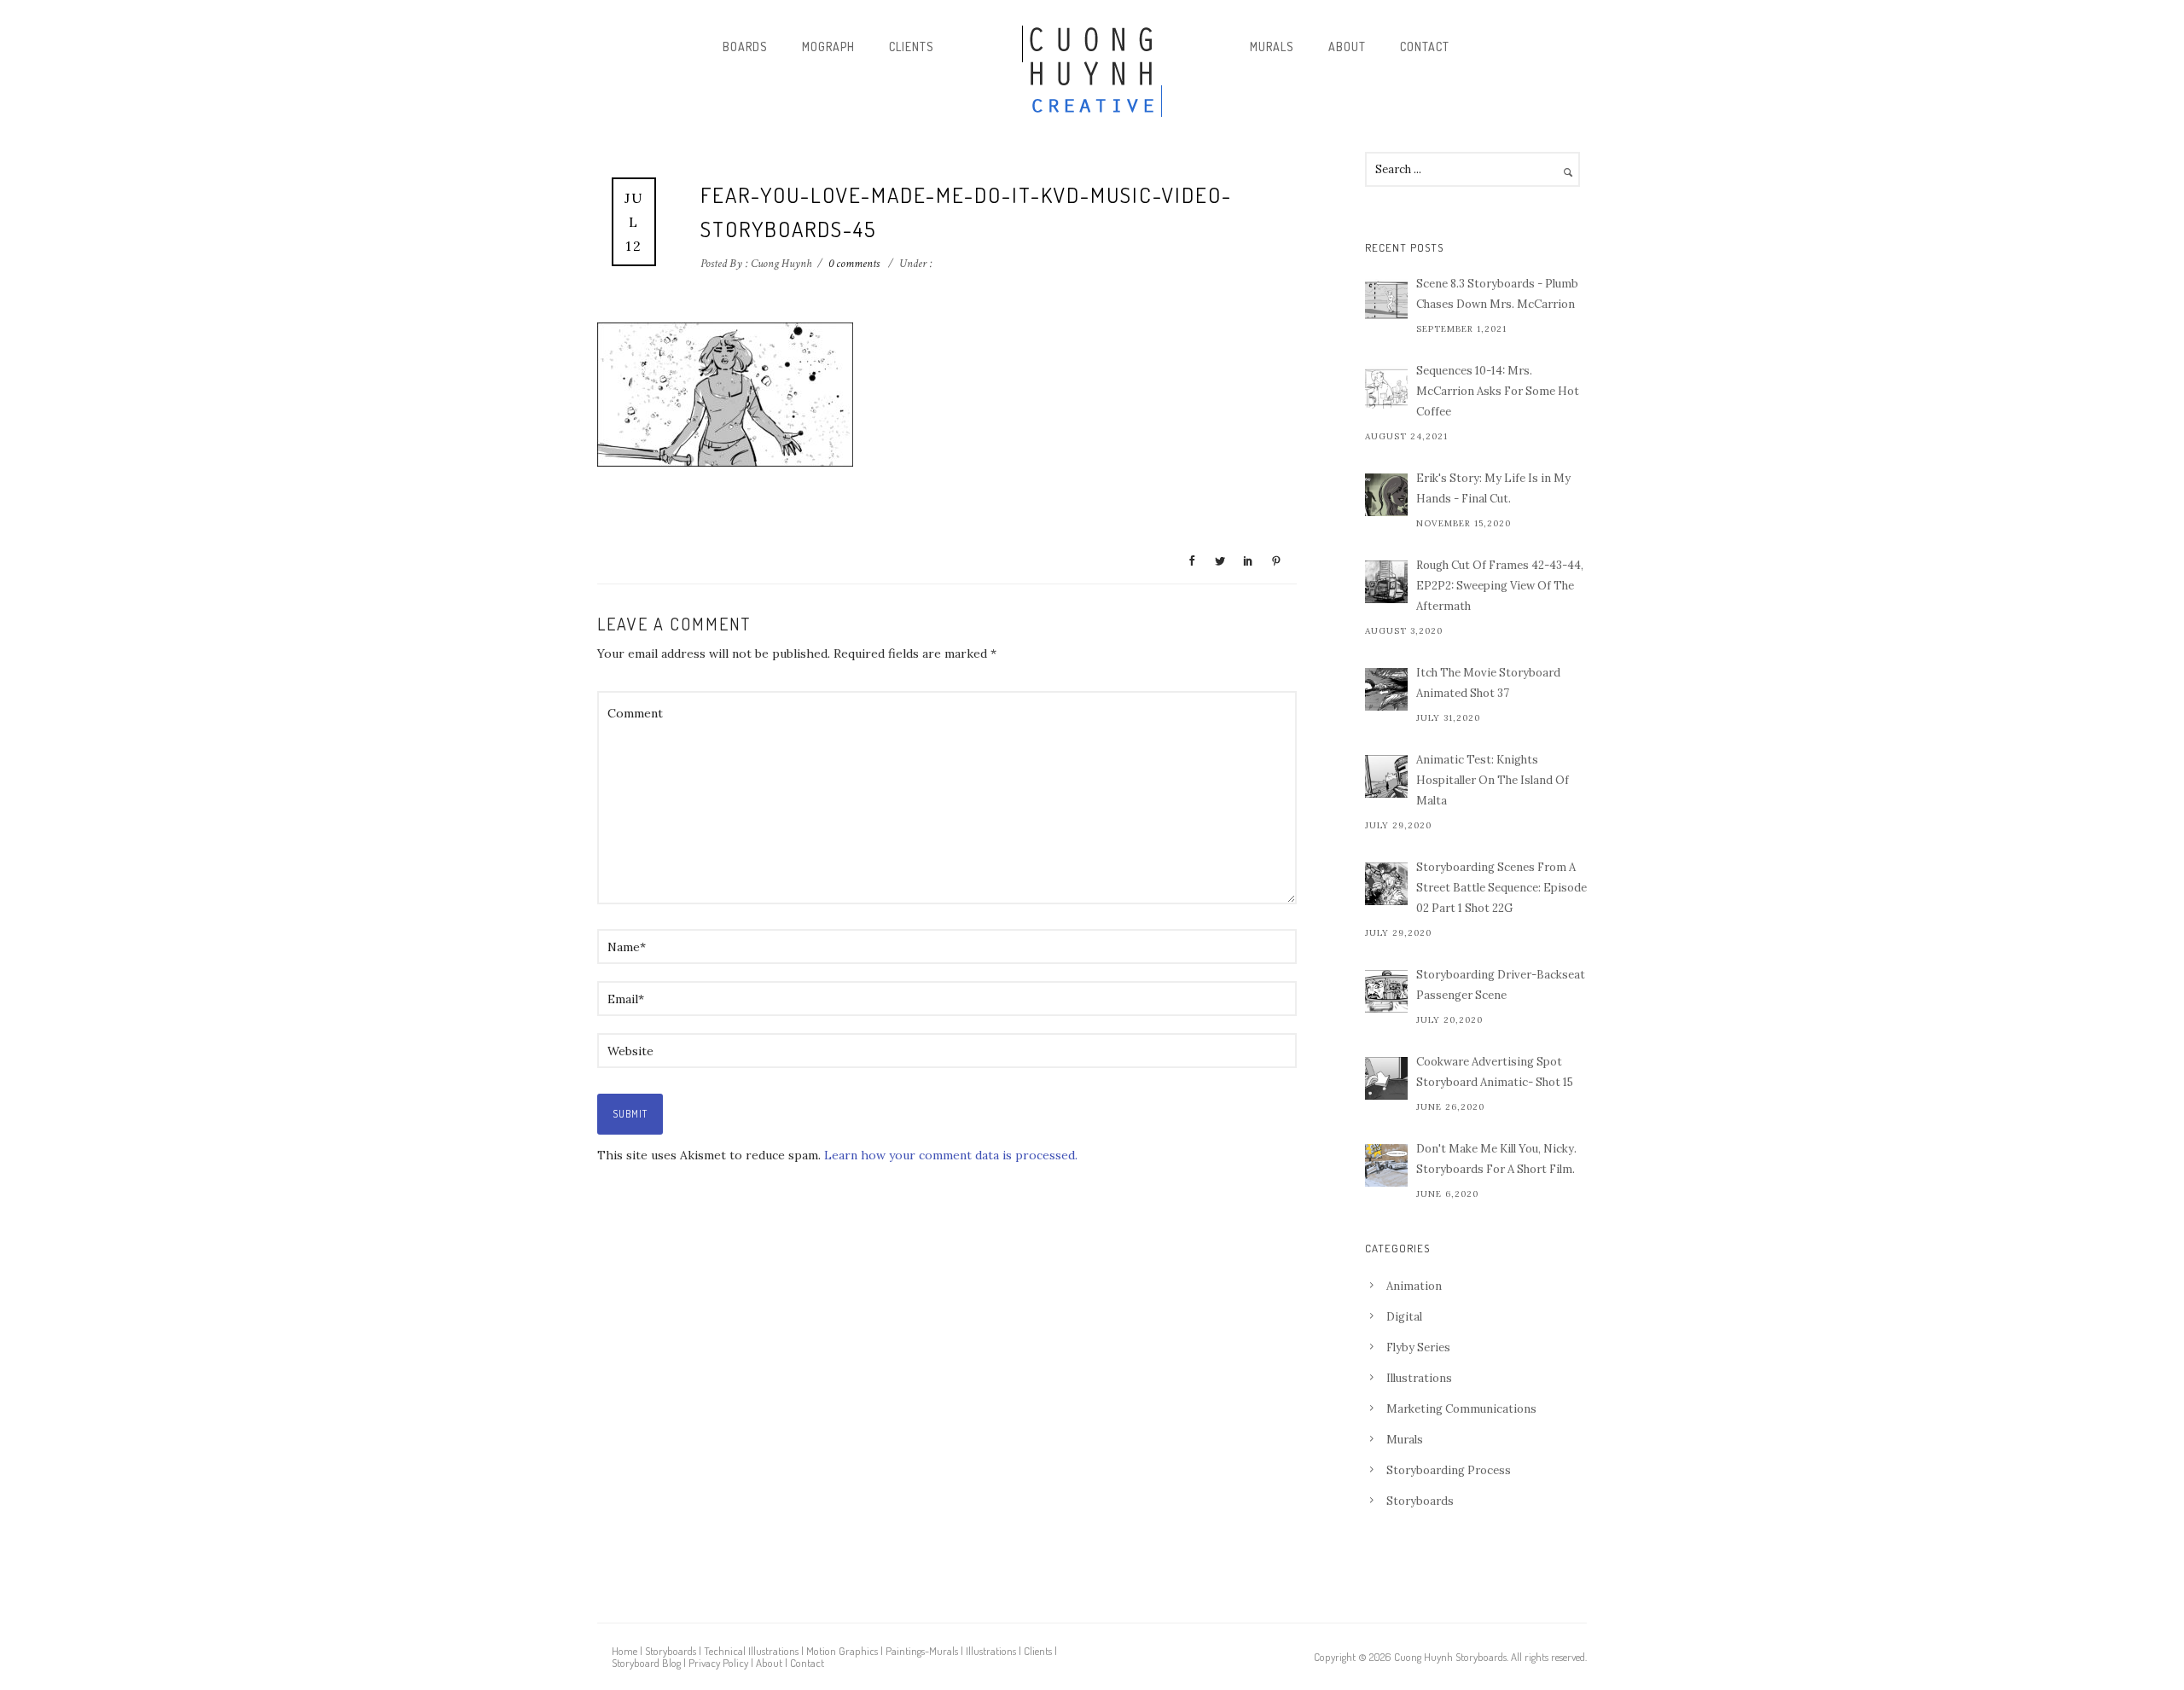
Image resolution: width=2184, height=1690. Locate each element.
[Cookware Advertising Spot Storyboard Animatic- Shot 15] (1386, 1078)
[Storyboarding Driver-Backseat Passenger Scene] (1386, 991)
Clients (912, 46)
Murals (1272, 46)
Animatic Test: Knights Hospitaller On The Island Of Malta (1493, 780)
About (1347, 46)
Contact (1425, 46)
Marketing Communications (1461, 1409)
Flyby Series (1418, 1347)
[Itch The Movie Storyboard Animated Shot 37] (1386, 689)
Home (624, 1651)
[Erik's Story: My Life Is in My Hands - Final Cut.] (1386, 495)
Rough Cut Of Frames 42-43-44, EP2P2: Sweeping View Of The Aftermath (1500, 586)
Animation (1414, 1286)
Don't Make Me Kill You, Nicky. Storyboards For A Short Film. (1496, 1159)
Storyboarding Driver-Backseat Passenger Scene (1501, 985)
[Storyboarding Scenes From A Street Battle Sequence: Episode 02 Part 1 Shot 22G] (1386, 884)
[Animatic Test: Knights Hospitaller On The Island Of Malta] (1386, 776)
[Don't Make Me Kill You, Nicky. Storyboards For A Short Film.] (1386, 1165)
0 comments (854, 264)
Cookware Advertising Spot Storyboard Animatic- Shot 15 (1495, 1072)
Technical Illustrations (751, 1651)
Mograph (828, 46)
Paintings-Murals (922, 1651)
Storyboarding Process (1449, 1470)
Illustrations (1419, 1378)
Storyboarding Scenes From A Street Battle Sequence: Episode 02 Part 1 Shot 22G (1501, 888)
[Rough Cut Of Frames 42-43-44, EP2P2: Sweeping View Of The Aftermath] (1386, 582)
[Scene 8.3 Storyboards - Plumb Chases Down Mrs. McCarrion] (1386, 300)
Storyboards (1420, 1501)
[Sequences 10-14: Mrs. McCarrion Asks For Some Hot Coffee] (1386, 387)
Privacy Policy (718, 1663)
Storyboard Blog (646, 1663)
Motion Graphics (842, 1651)
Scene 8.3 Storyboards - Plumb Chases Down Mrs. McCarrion (1497, 294)
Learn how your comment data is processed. (951, 1155)
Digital (1404, 1317)
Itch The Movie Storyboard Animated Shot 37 (1488, 683)
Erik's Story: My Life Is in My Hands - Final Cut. (1493, 488)
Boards (745, 46)
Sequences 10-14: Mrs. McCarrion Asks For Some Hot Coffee (1498, 391)
